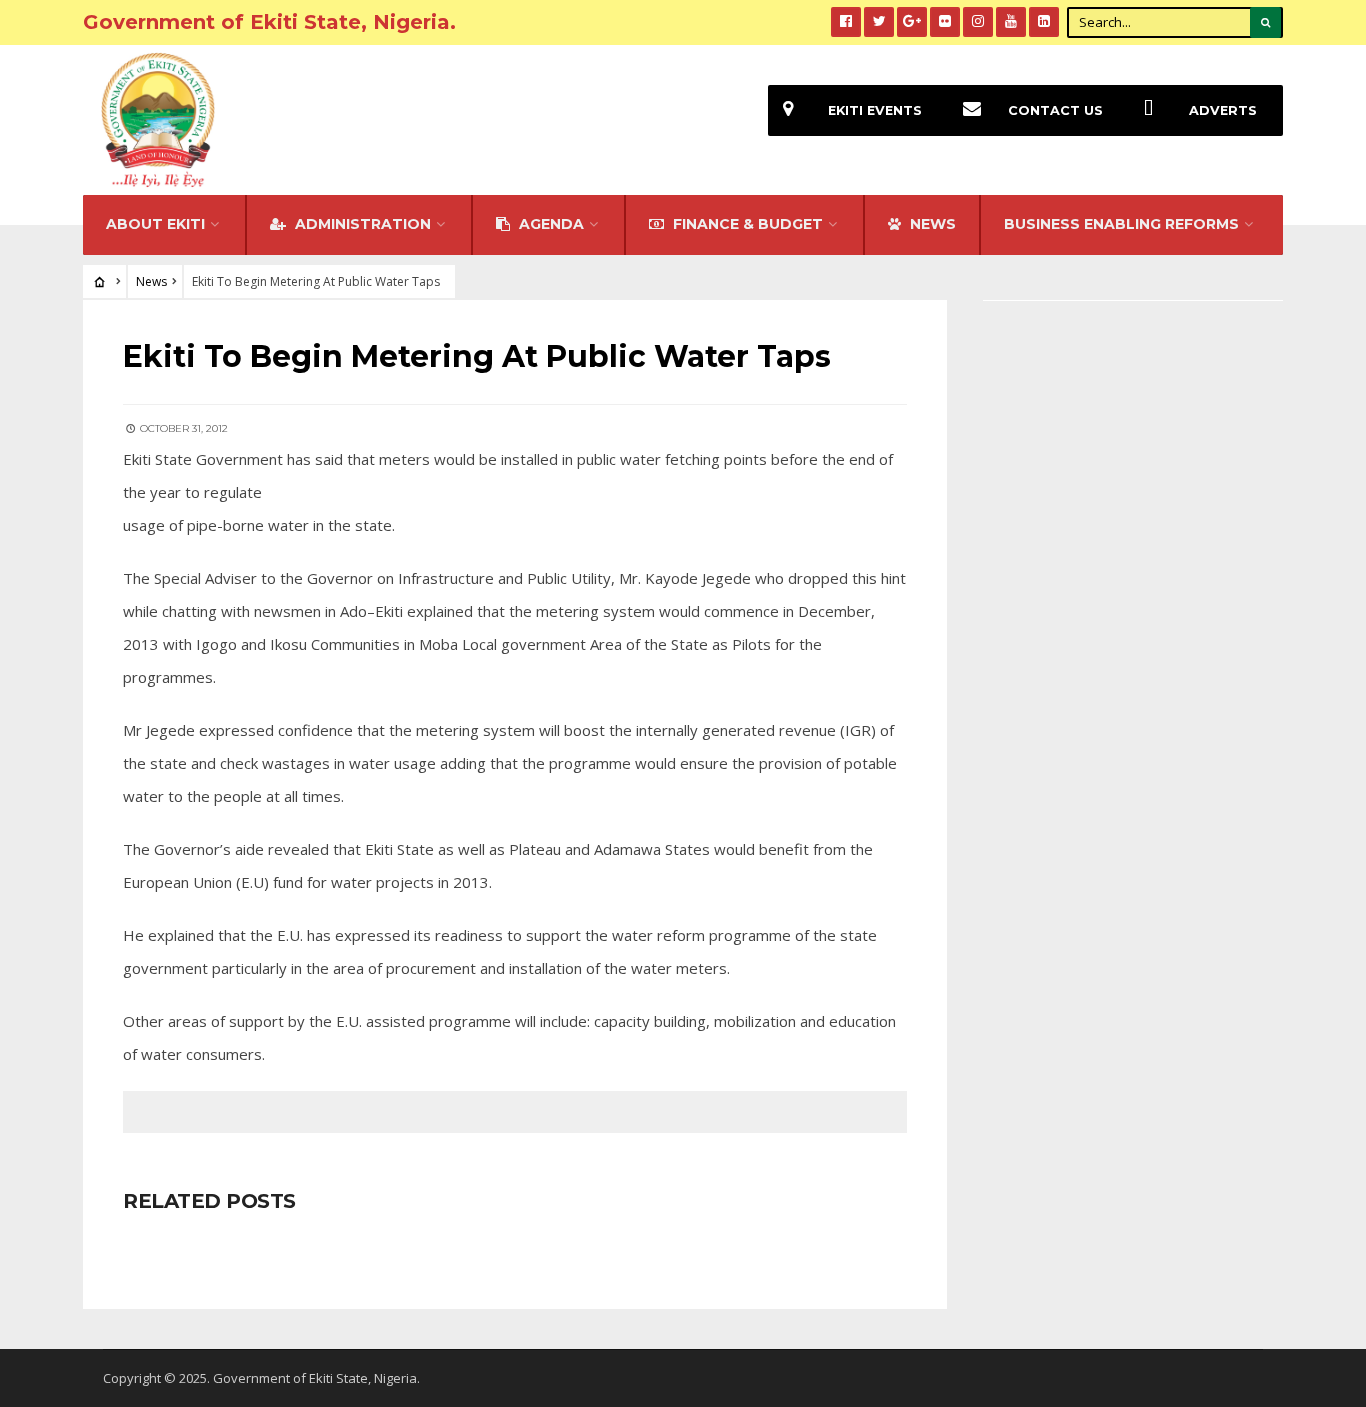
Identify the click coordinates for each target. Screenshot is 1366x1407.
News (151, 281)
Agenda (549, 224)
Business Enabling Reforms (1121, 224)
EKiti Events (875, 110)
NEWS (931, 224)
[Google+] (912, 22)
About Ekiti (155, 224)
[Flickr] (945, 22)
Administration (361, 224)
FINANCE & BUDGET (746, 224)
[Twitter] (879, 22)
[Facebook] (846, 22)
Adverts (1223, 110)
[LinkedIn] (1044, 22)
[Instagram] (978, 22)
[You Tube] (1011, 22)
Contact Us (1055, 110)
